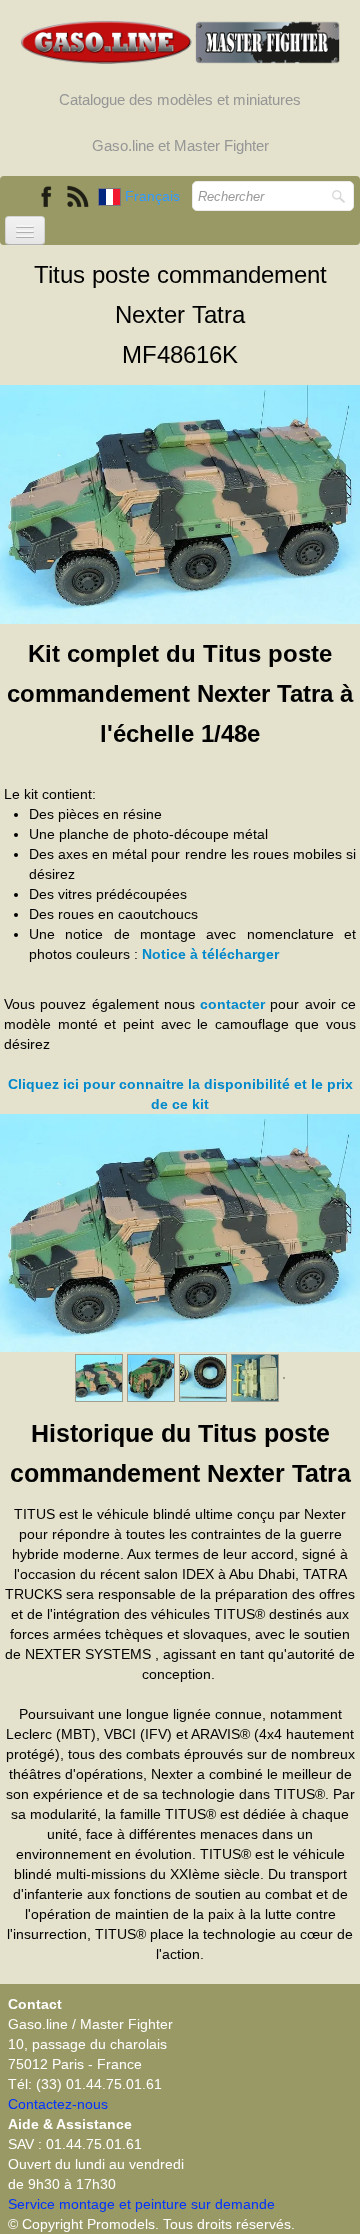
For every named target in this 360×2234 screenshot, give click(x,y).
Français (154, 196)
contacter (232, 1004)
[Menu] (25, 230)
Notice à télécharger (210, 954)
